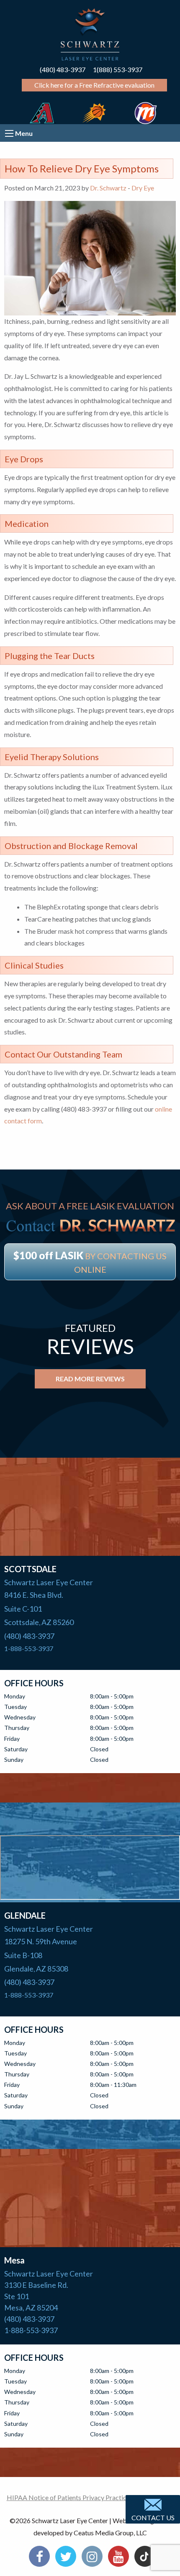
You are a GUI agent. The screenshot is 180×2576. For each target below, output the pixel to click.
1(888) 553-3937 (118, 69)
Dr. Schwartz (108, 188)
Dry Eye (143, 188)
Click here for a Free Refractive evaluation (94, 85)
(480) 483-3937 (63, 69)
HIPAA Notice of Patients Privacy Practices (70, 2497)
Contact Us (153, 2517)
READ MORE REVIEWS (90, 1379)
